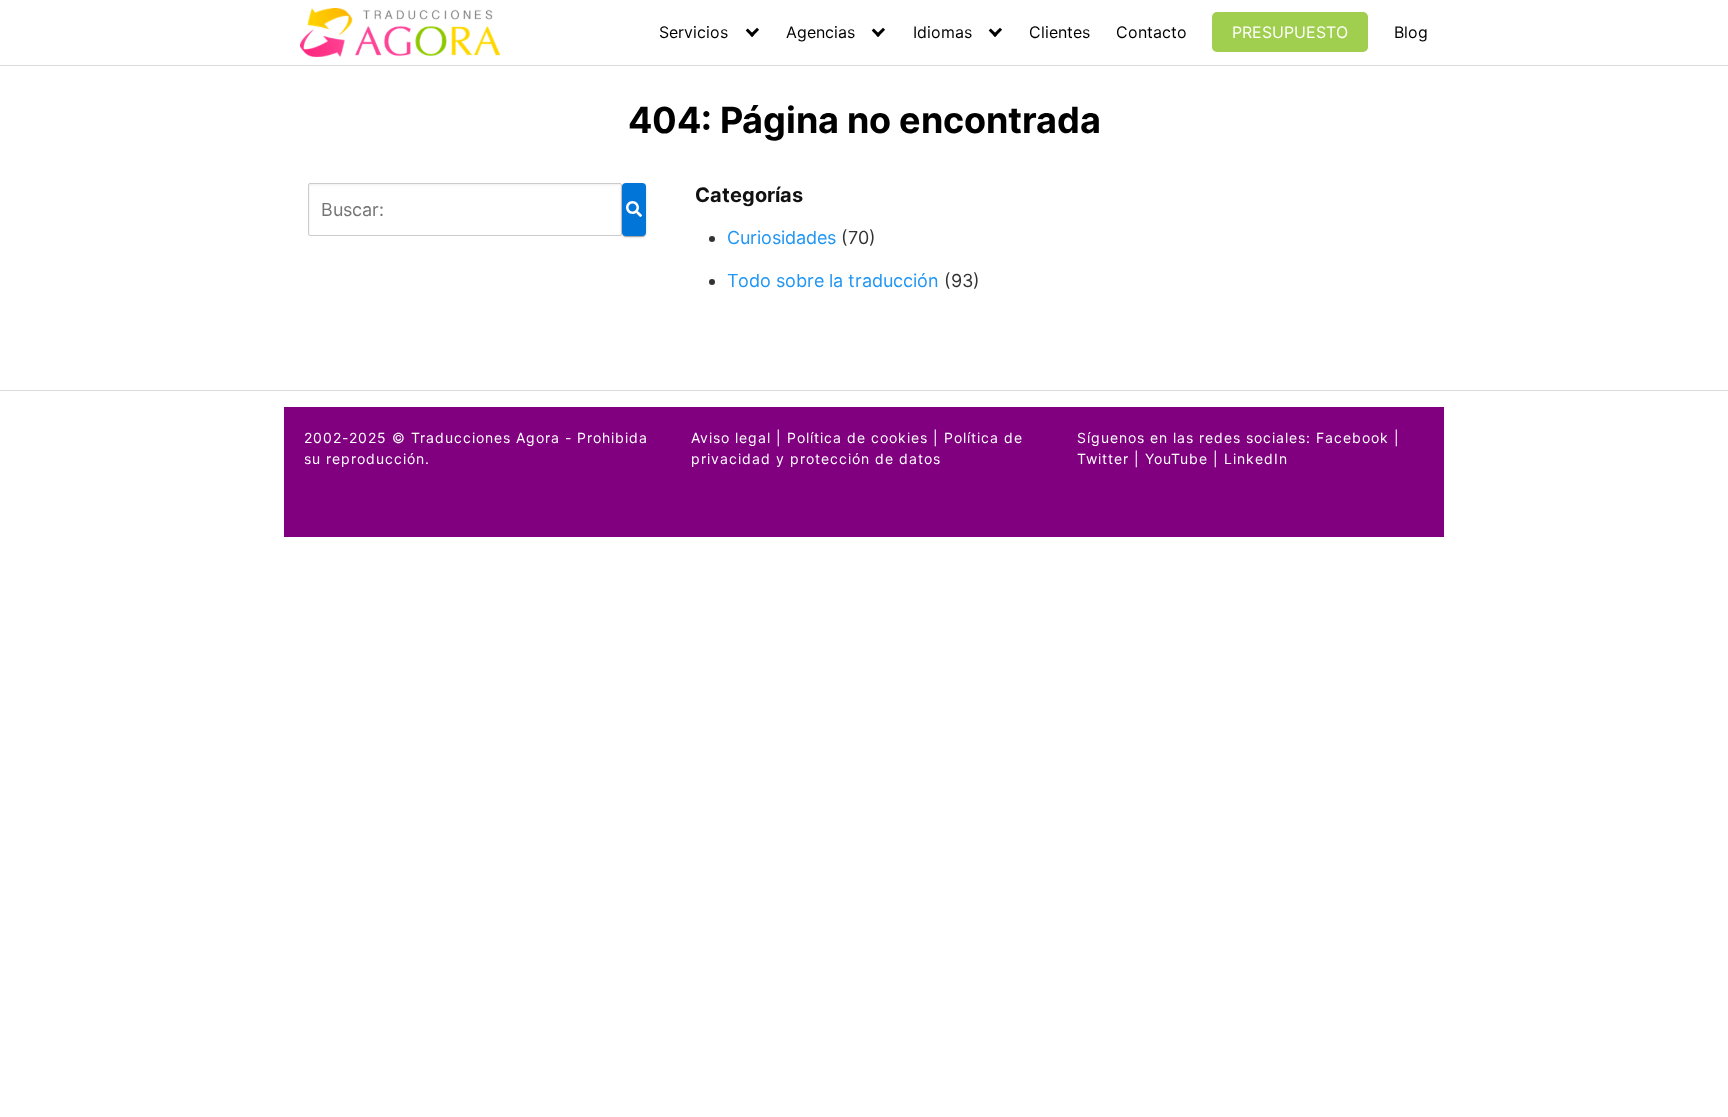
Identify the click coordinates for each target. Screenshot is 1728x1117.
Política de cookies (857, 437)
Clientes (1059, 32)
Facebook (1352, 437)
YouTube (1176, 458)
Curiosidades (781, 237)
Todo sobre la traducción (833, 280)
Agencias (820, 32)
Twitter (1103, 458)
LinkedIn (1256, 458)
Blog (1411, 32)
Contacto (1151, 32)
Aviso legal (731, 437)
